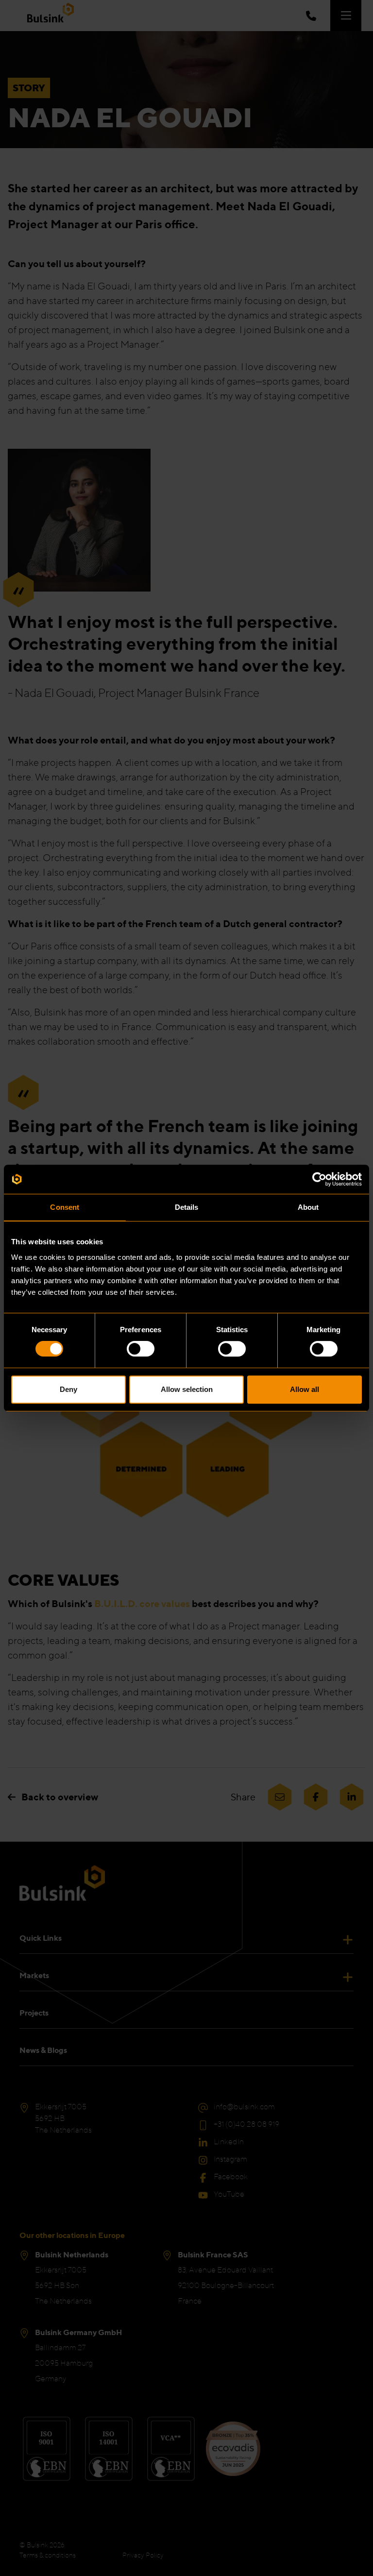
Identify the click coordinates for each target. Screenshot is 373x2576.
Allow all (305, 1389)
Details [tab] (187, 1207)
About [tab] (308, 1207)
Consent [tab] (65, 1207)
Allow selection (187, 1389)
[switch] (141, 1349)
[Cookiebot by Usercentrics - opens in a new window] (319, 1179)
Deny (68, 1389)
